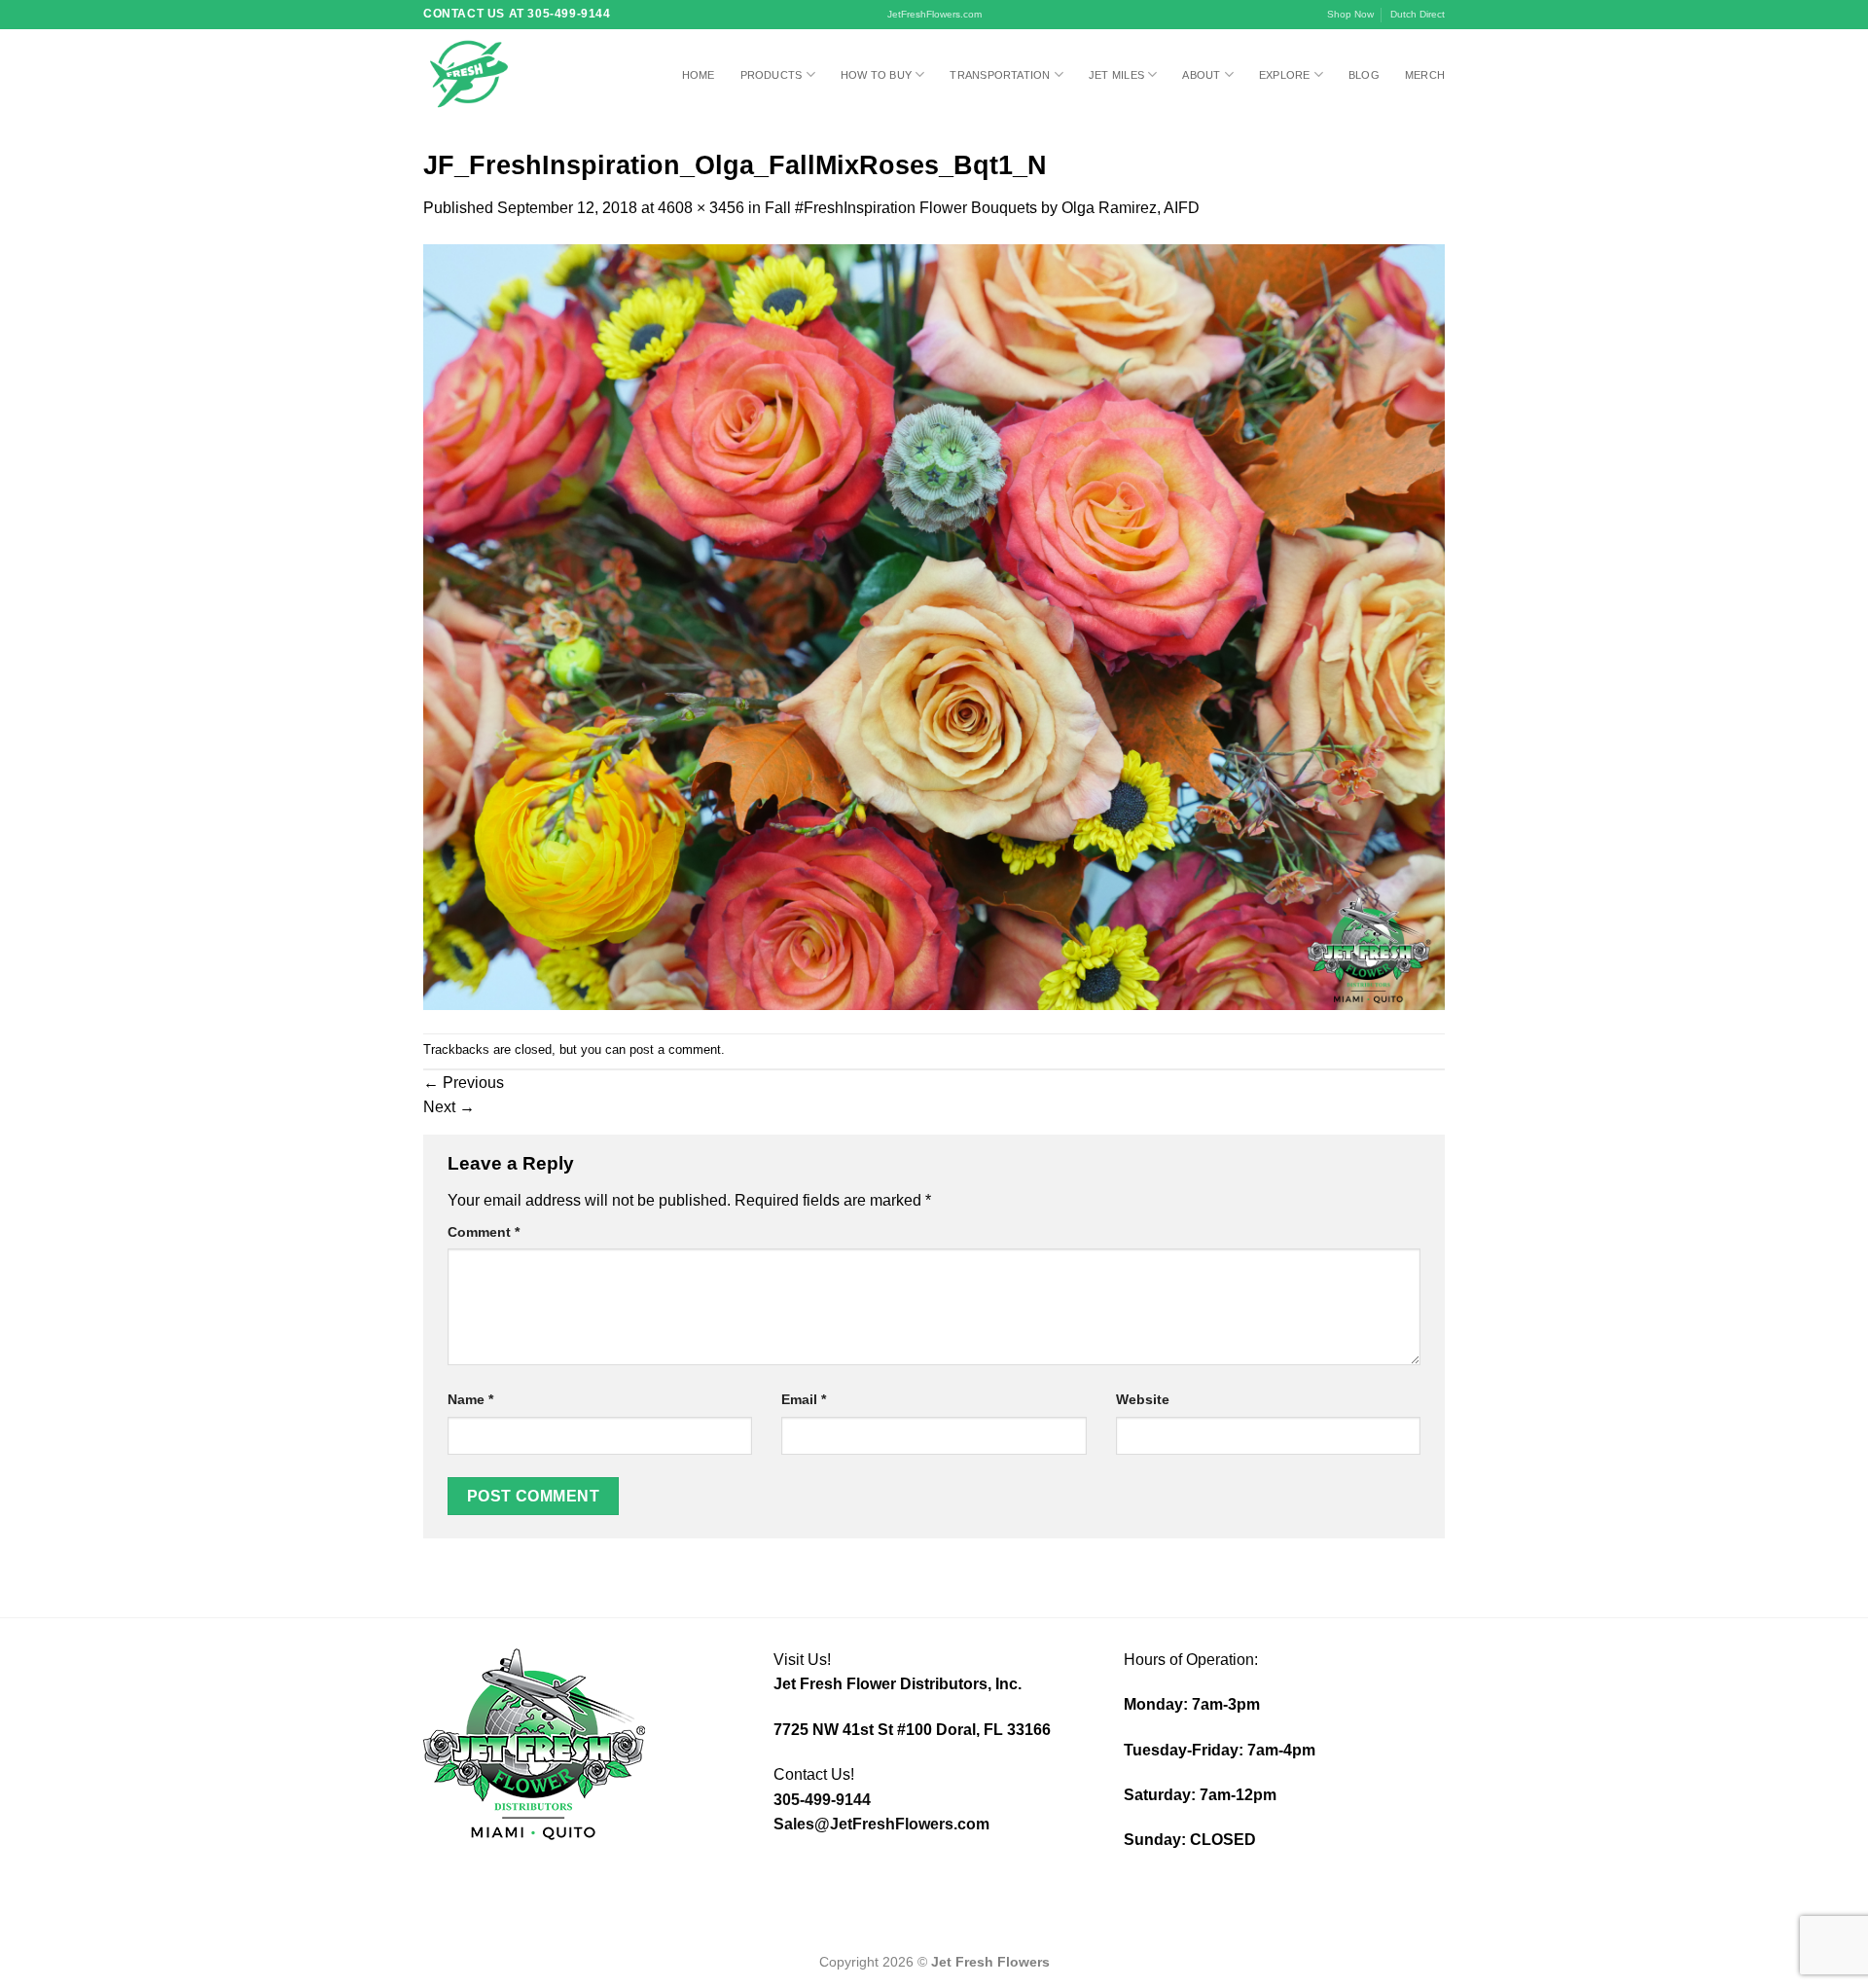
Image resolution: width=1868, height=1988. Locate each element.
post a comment (675, 1049)
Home (699, 75)
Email (804, 1399)
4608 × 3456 (701, 208)
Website (1143, 1399)
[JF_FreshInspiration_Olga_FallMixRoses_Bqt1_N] (934, 626)
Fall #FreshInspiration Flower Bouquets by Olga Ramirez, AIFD (982, 208)
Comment (484, 1232)
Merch (1425, 75)
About (1201, 75)
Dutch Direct (1418, 14)
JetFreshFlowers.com (934, 14)
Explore (1285, 75)
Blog (1364, 75)
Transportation (1000, 75)
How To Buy (876, 75)
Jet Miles (1116, 75)
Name (470, 1399)
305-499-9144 (822, 1800)
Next (449, 1107)
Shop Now (1350, 14)
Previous (464, 1083)
